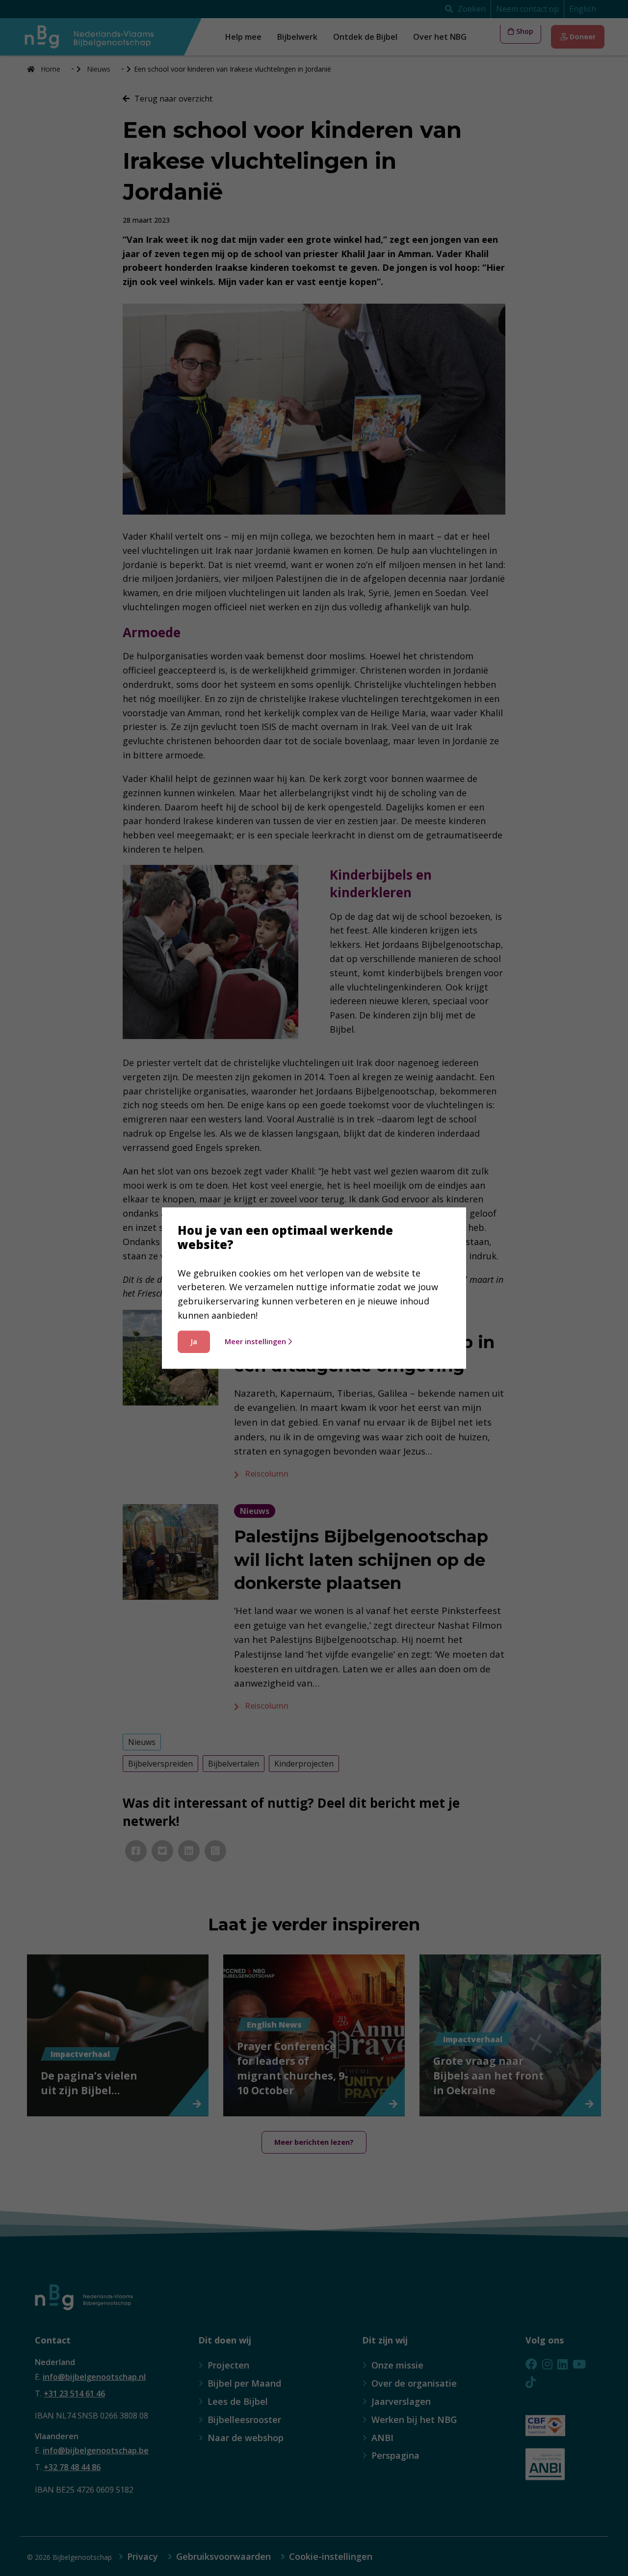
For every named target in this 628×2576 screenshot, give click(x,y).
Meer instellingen (255, 1341)
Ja (194, 1341)
